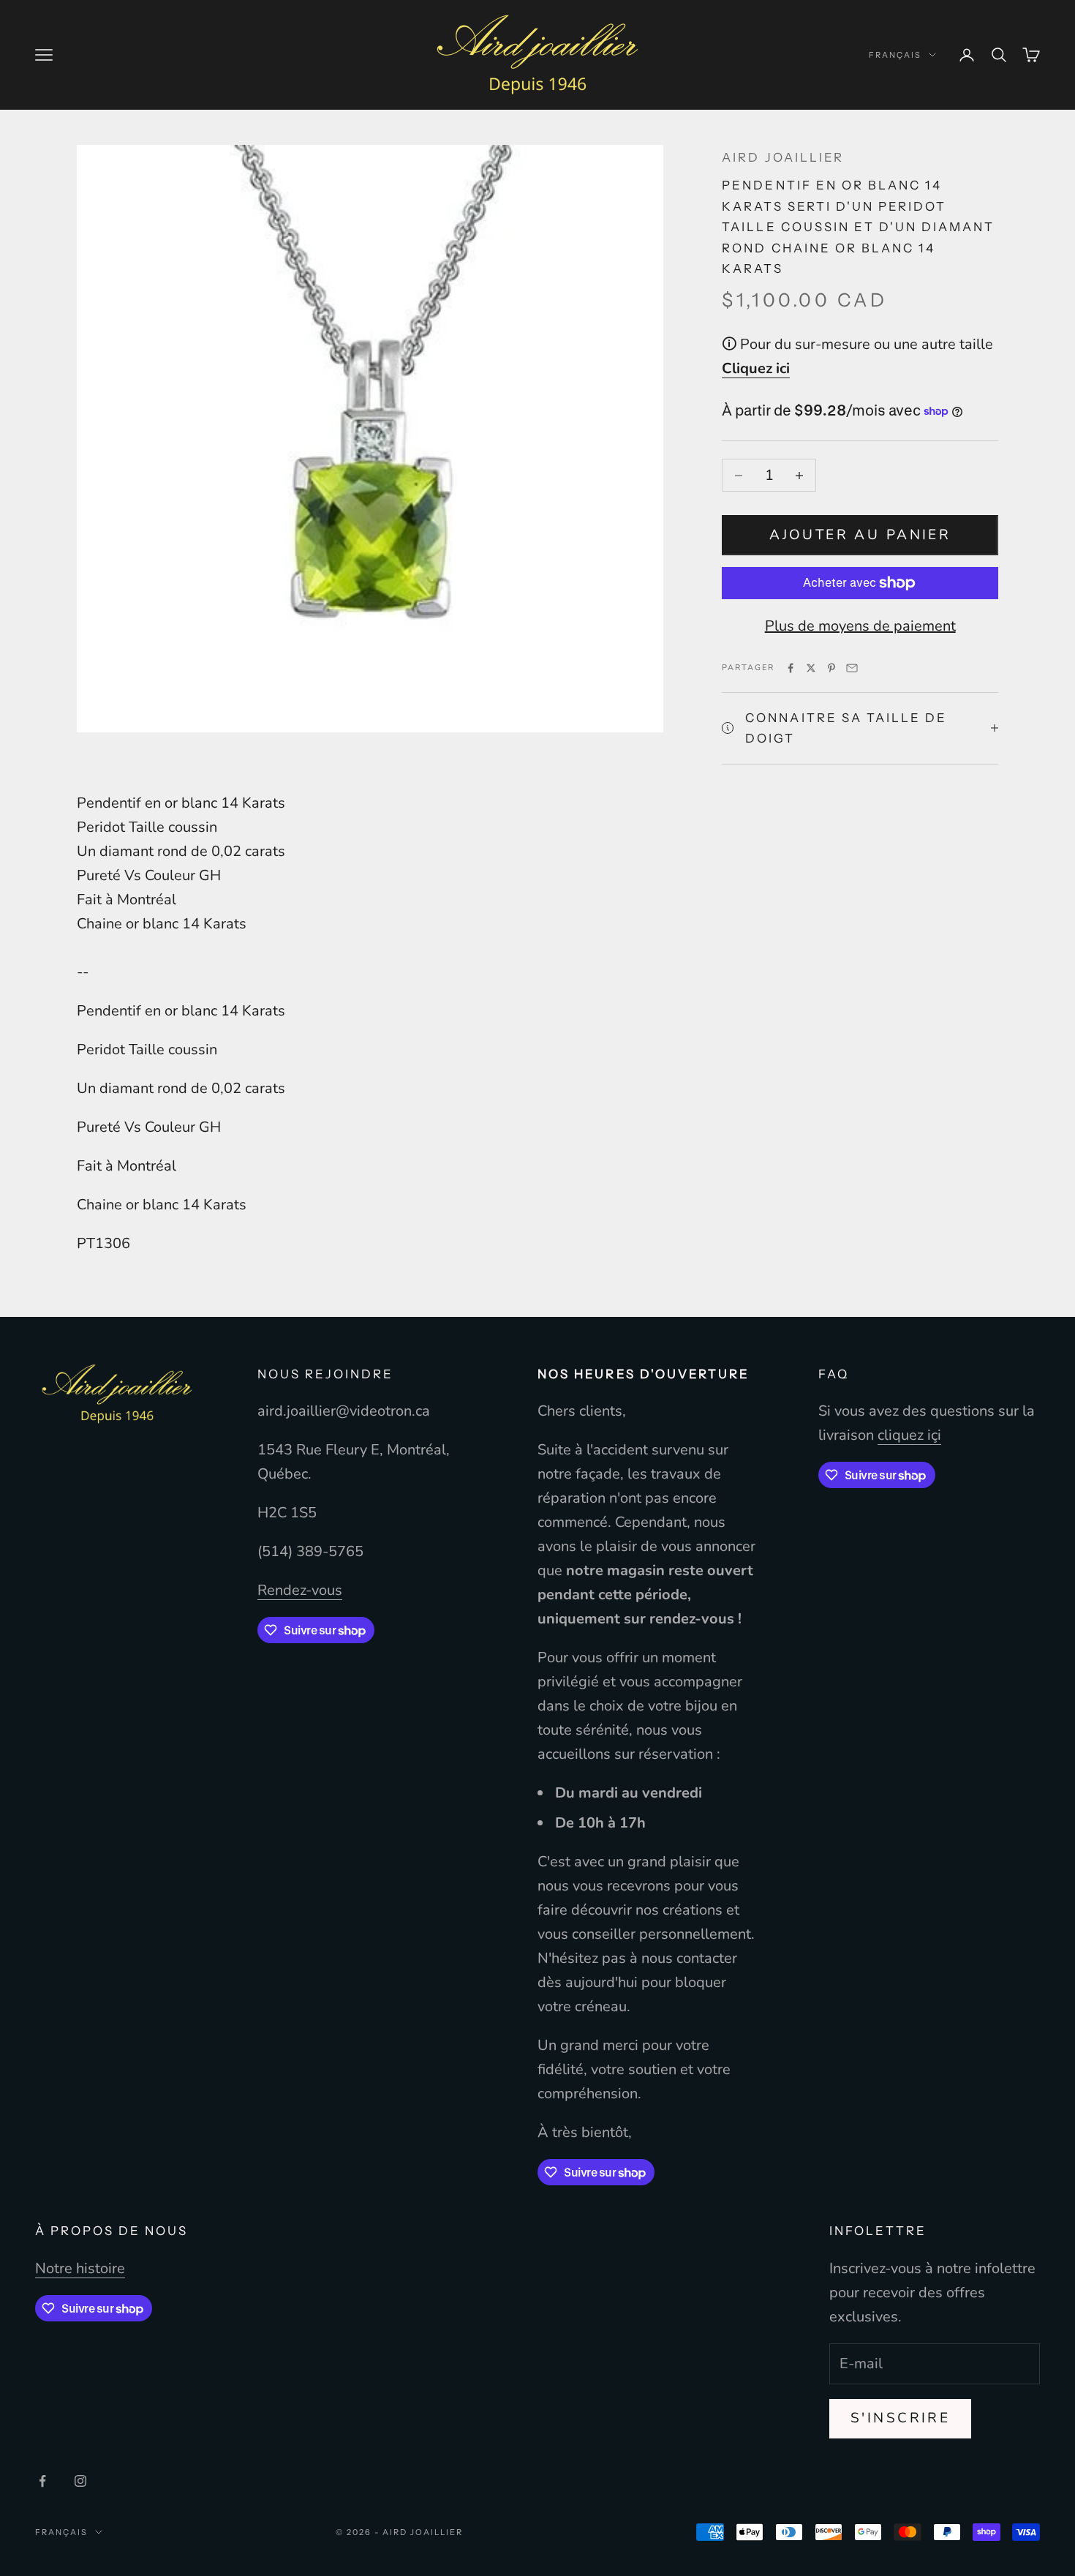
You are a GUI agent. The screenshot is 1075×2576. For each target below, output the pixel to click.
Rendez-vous (300, 1590)
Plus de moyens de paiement (860, 626)
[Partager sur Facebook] (791, 668)
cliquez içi (909, 1435)
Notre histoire (80, 2268)
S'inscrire (900, 2418)
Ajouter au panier (860, 535)
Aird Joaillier (782, 157)
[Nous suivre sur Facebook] (42, 2481)
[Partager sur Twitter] (811, 668)
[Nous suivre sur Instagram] (80, 2481)
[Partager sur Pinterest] (831, 668)
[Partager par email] (852, 668)
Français (895, 55)
